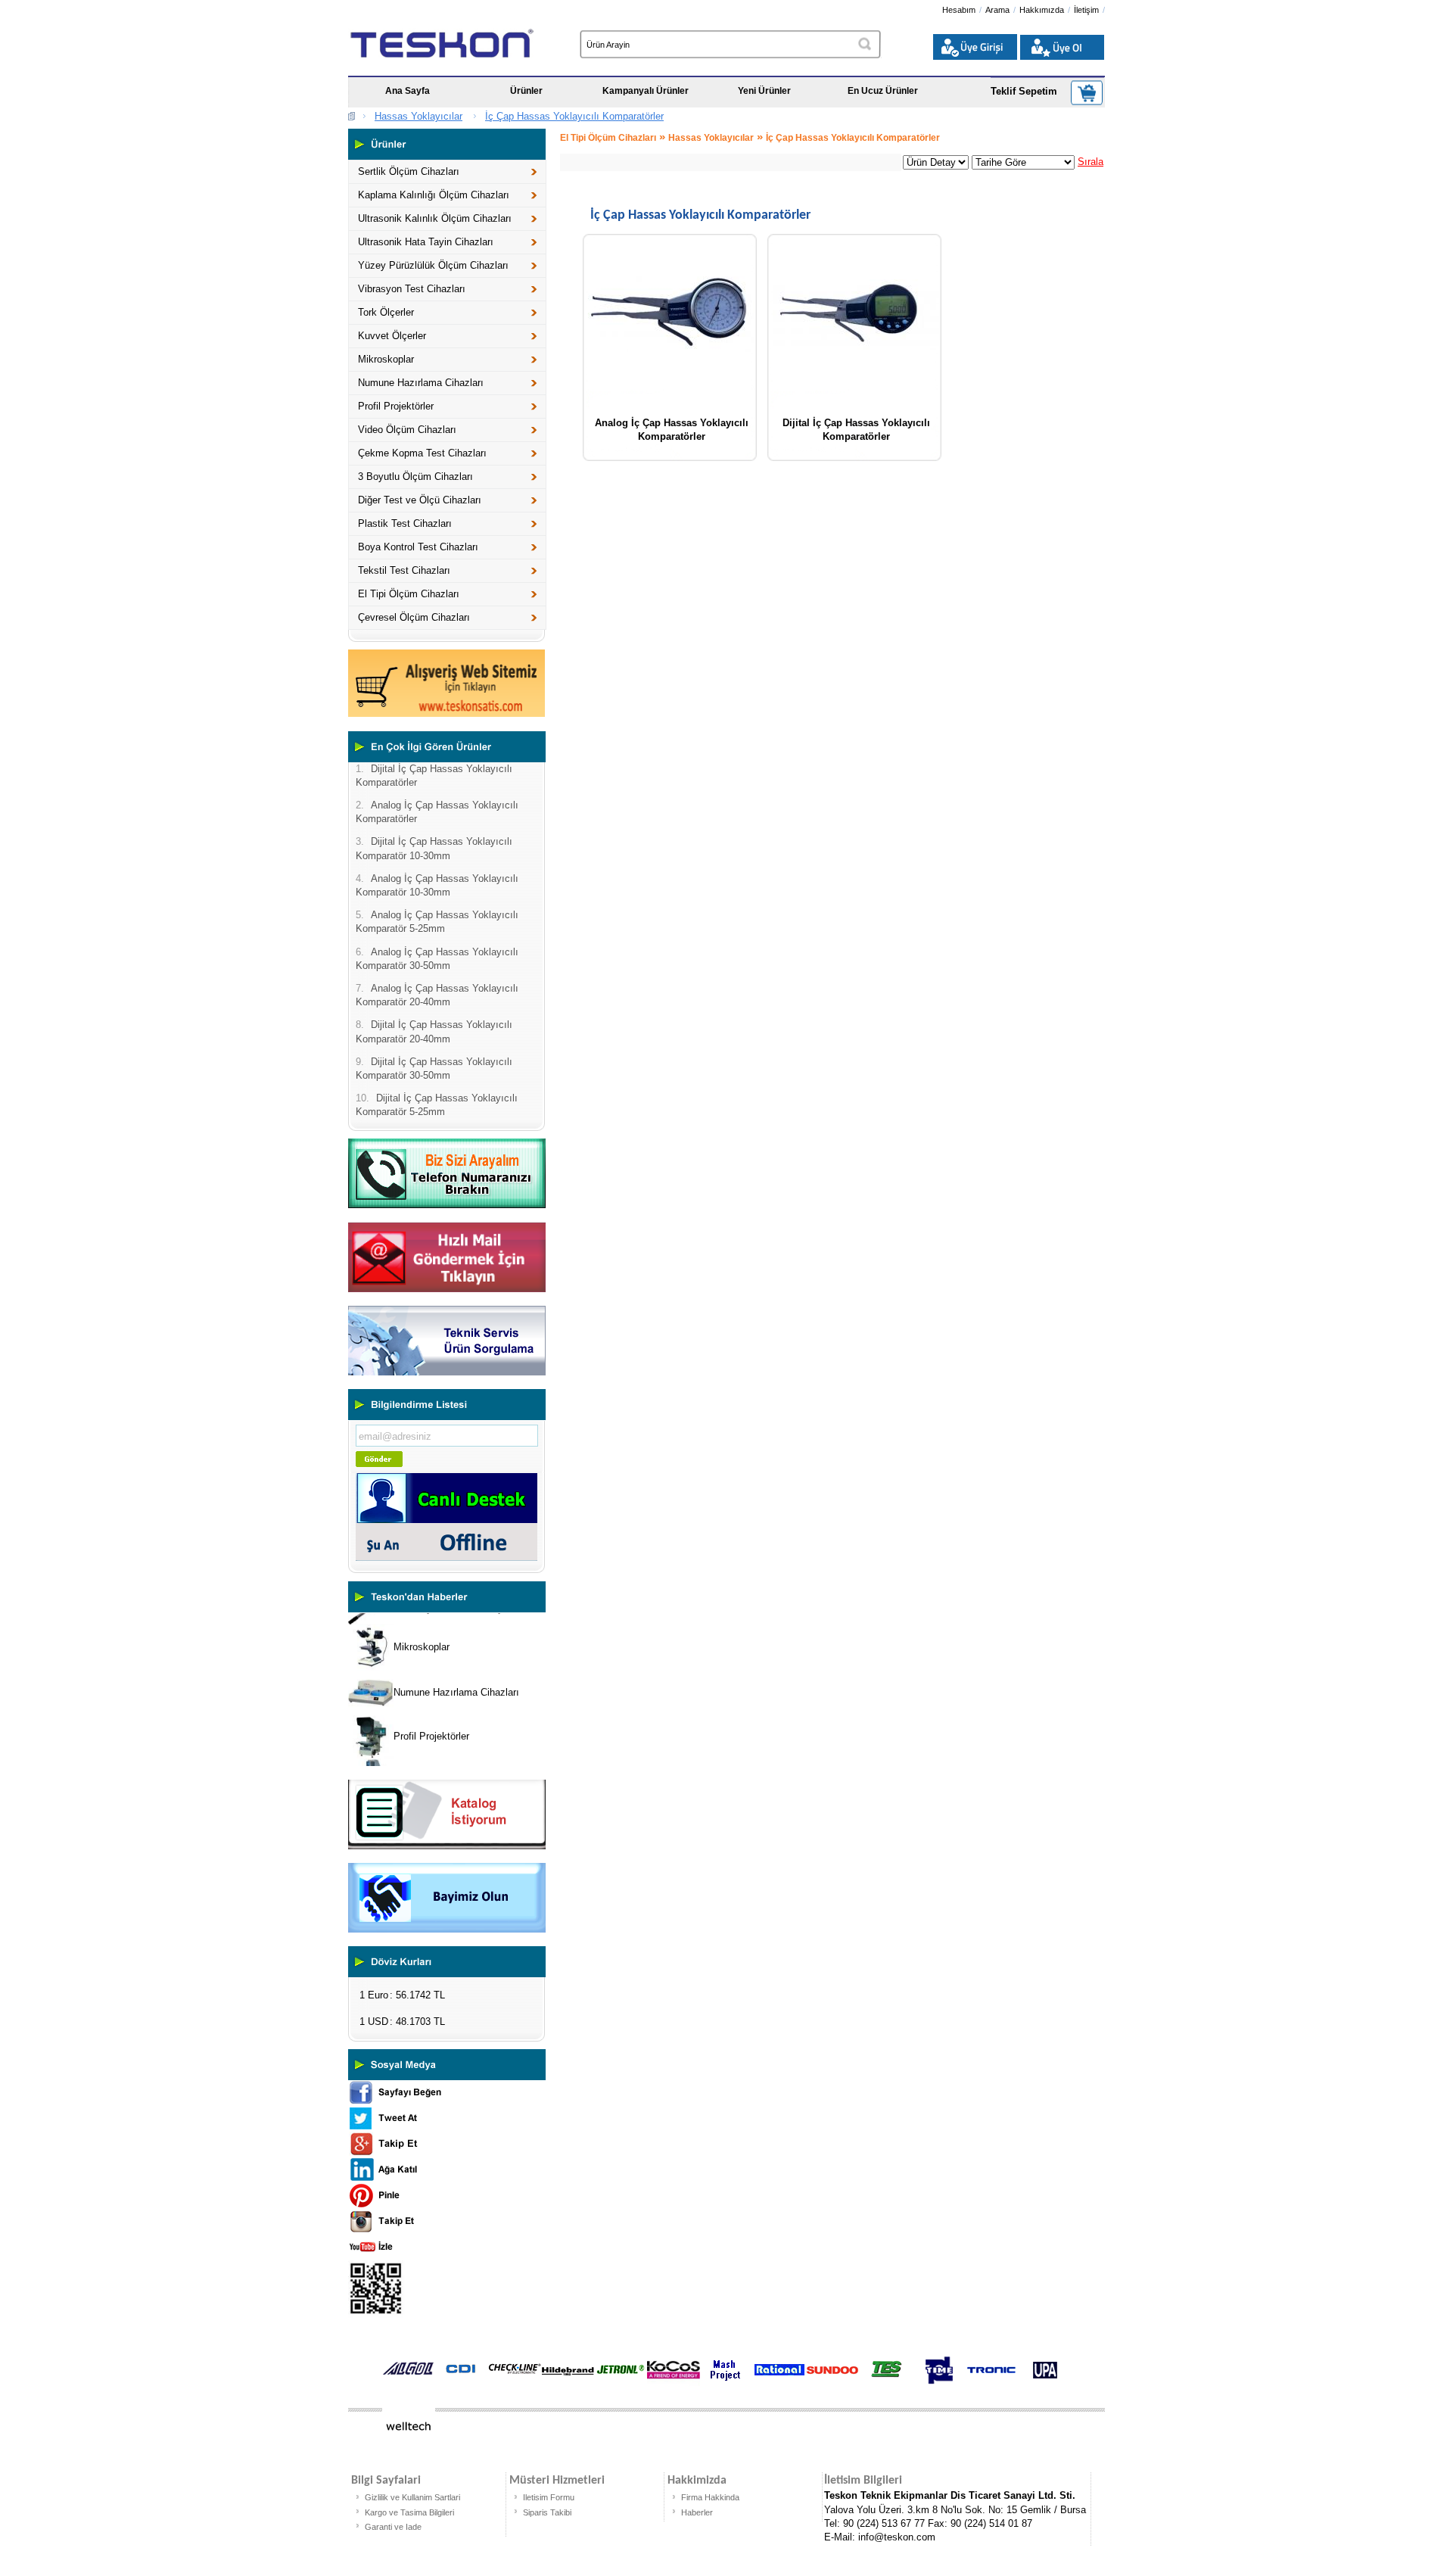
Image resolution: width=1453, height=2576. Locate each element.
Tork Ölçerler (386, 312)
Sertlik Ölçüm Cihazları (409, 171)
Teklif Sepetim (1024, 91)
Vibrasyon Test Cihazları (412, 289)
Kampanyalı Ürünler (646, 91)
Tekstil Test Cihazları (404, 570)
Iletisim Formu (549, 2497)
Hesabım (959, 10)
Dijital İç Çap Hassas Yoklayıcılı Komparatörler (856, 428)
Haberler (697, 2512)
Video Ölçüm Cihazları (407, 430)
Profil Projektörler (396, 406)
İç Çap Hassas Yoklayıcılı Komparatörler (574, 116)
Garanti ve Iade (393, 2527)
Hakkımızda (1042, 10)
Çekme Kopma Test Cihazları (422, 453)
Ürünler (526, 91)
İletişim (1086, 10)
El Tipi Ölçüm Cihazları (409, 594)
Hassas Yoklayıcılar (418, 116)
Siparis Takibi (547, 2512)
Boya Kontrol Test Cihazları (418, 547)
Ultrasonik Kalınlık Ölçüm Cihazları (435, 218)
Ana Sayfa (408, 91)
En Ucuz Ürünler (883, 91)
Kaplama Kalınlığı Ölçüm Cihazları (434, 195)
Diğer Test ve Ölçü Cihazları (420, 500)
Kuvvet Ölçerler (392, 336)
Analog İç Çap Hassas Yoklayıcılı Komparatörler (672, 428)
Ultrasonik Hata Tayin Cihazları (426, 242)
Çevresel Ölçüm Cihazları (414, 617)
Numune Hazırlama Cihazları (421, 383)
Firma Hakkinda (710, 2497)
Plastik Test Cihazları (405, 523)
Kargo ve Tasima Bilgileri (409, 2512)
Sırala (1091, 162)
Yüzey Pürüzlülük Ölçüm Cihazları (433, 265)
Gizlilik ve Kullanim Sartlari (412, 2497)
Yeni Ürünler (764, 91)
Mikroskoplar (386, 359)
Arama (997, 10)
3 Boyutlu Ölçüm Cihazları (415, 477)
